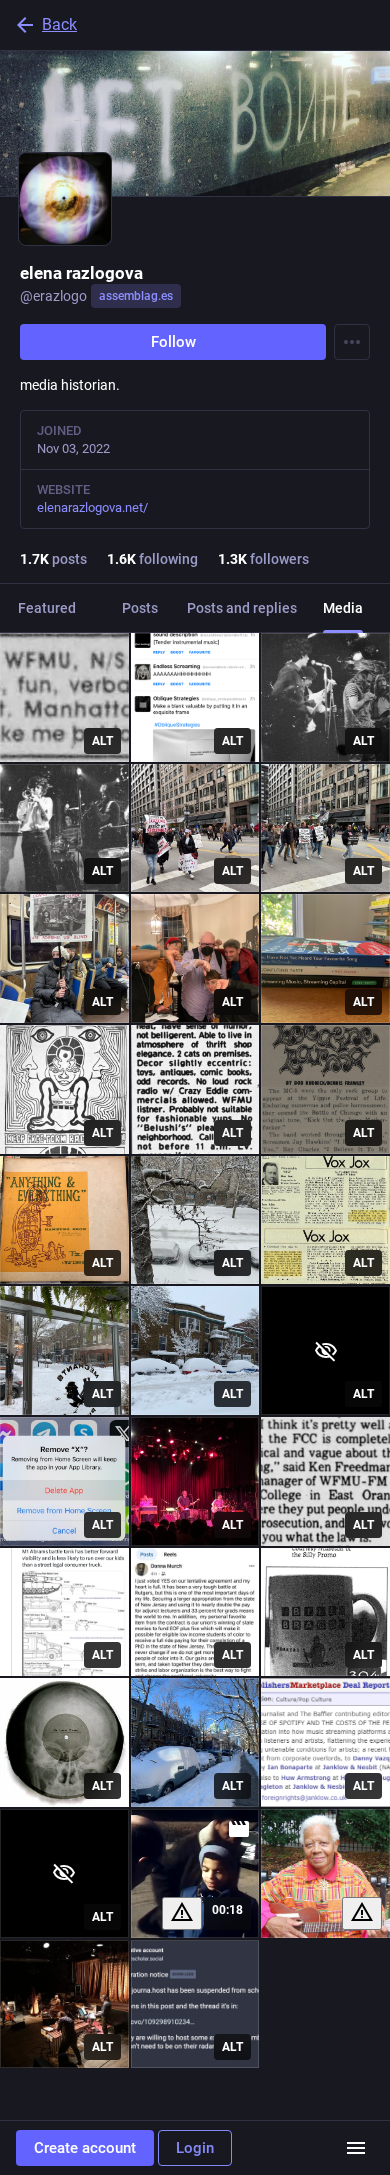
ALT (102, 741)
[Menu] (352, 342)
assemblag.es (136, 296)
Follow (173, 342)
